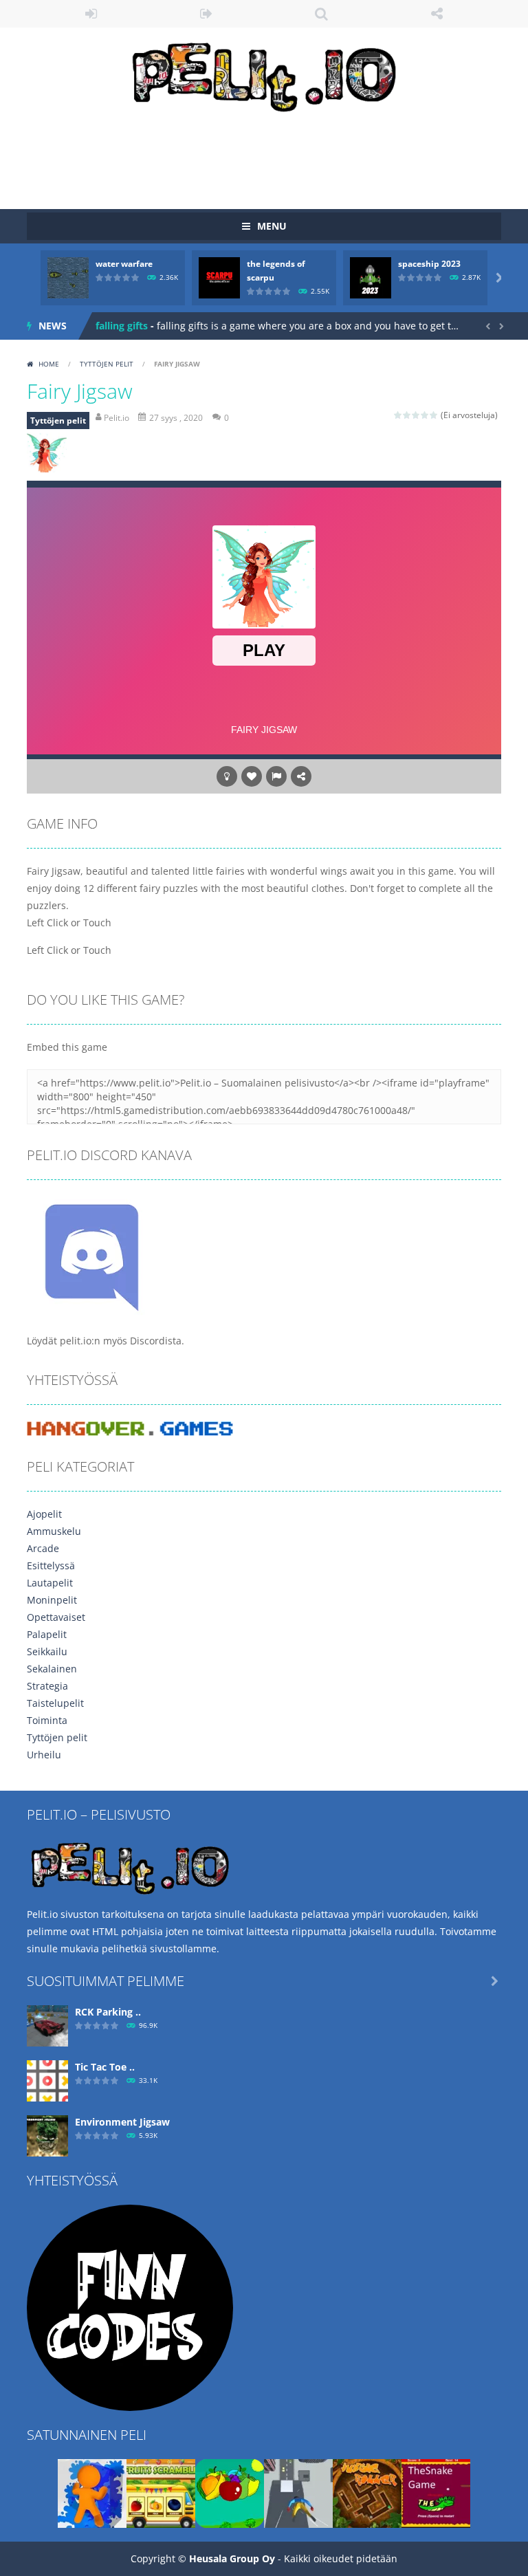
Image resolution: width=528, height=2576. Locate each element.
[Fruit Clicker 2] (230, 2492)
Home (49, 364)
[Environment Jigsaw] (47, 2135)
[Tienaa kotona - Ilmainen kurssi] (130, 2307)
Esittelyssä (51, 1565)
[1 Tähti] (398, 415)
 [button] (276, 776)
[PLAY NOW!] (68, 277)
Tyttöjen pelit (107, 364)
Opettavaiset (56, 1617)
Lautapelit (50, 1583)
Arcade (43, 1548)
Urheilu (44, 1755)
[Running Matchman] (92, 2492)
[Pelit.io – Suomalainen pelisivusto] (264, 74)
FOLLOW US (437, 14)
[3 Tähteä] (416, 415)
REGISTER (207, 14)
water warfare (124, 264)
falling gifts (122, 326)
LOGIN (91, 14)
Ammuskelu (54, 1531)
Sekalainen (52, 1669)
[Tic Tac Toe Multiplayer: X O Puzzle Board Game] (47, 2080)
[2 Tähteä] (407, 415)
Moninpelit (52, 1600)
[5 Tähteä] (434, 415)
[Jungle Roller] (367, 2492)
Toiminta (47, 1720)
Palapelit (47, 1634)
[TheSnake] (436, 2492)
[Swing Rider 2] (298, 2492)
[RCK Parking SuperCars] (47, 2025)
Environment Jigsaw (122, 2122)
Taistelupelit (55, 1703)
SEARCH (322, 14)
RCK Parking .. (108, 2012)
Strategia (47, 1686)
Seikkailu (47, 1651)
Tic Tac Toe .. (105, 2067)
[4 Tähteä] (425, 415)
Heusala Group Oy (232, 2558)
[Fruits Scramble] (161, 2492)
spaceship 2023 (429, 264)
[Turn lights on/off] (227, 776)
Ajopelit (44, 1514)
